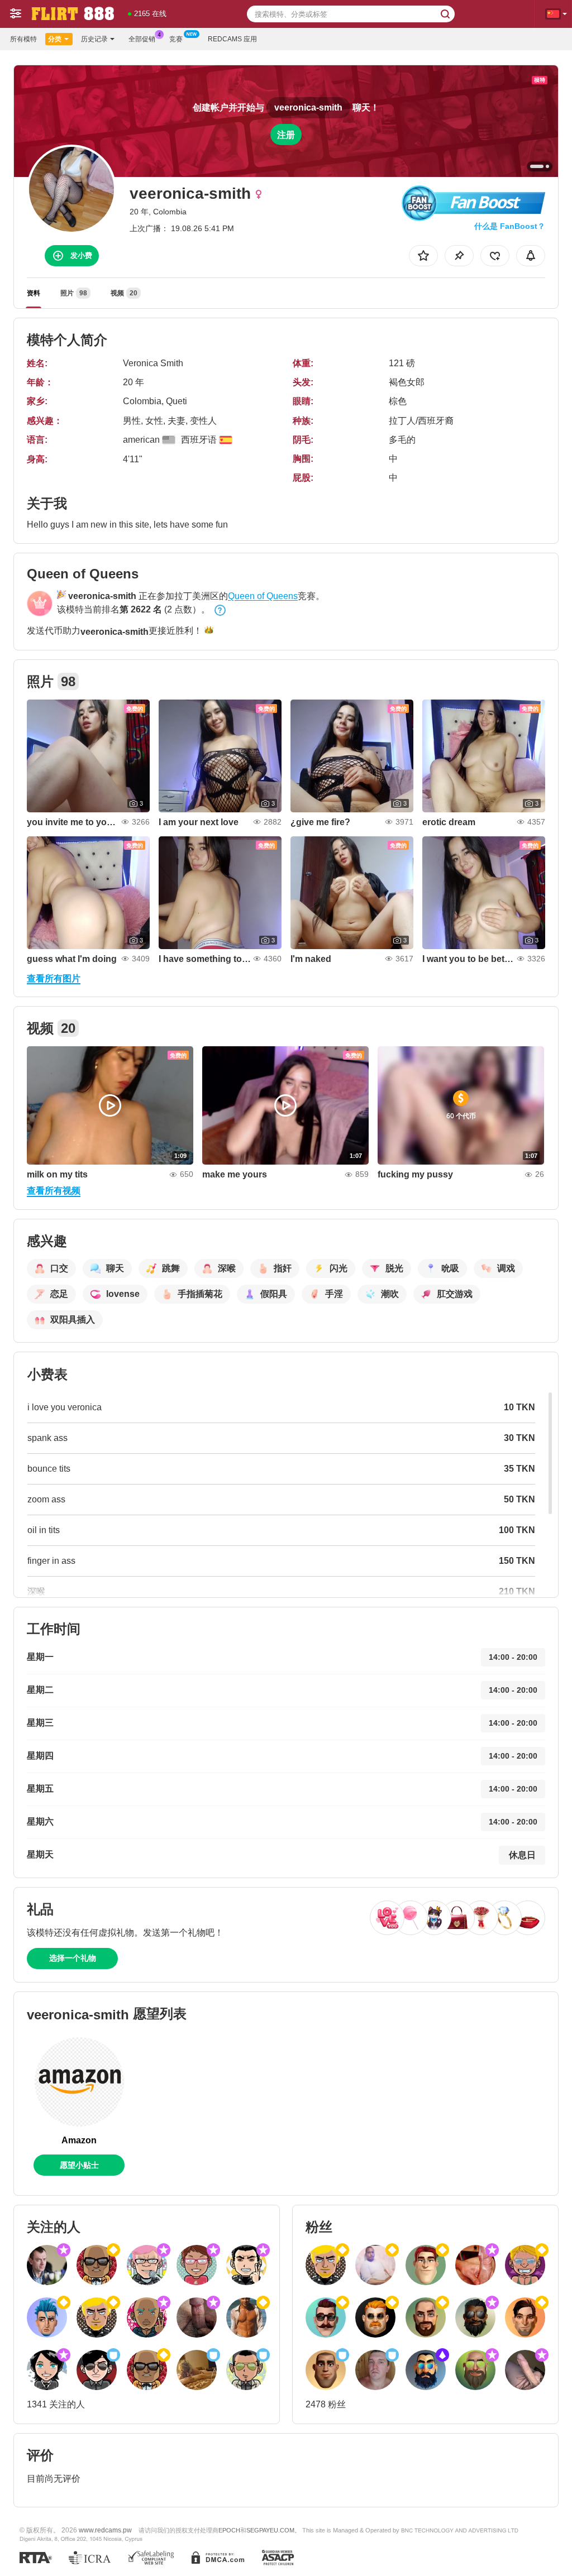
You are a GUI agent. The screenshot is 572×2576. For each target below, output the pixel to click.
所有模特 (23, 39)
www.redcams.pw (105, 2530)
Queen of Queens (263, 596)
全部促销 (142, 39)
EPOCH (229, 2530)
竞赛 (176, 39)
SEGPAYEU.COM (270, 2530)
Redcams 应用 (232, 39)
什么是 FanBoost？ (510, 226)
